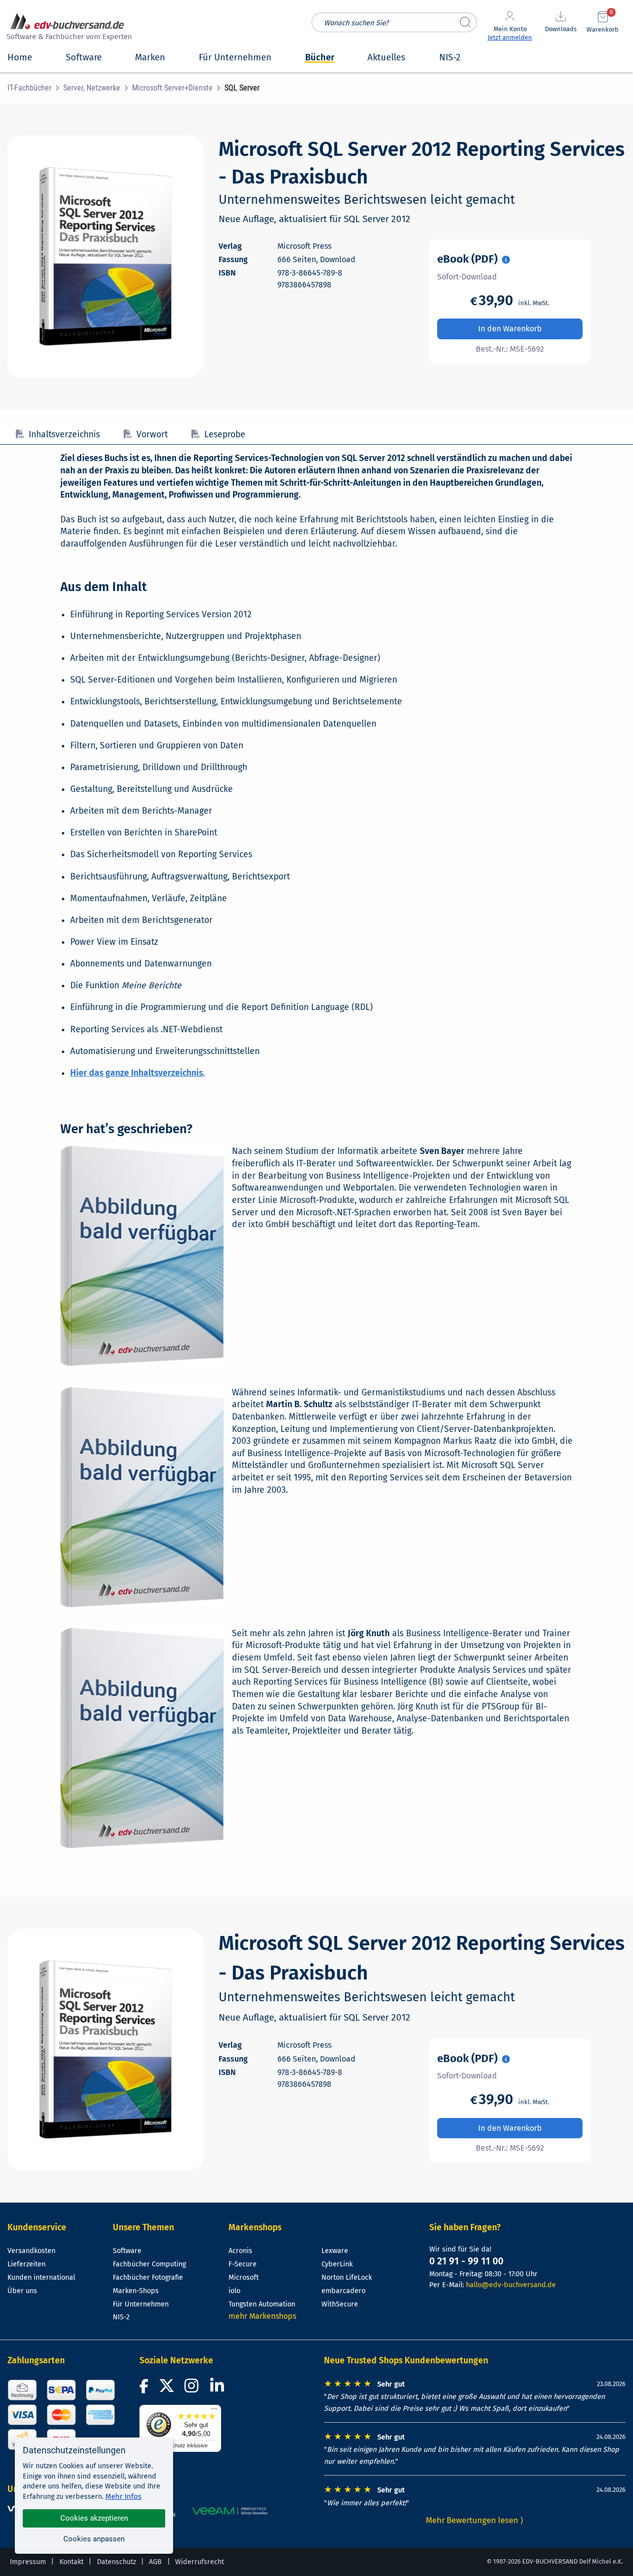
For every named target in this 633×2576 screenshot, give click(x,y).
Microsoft (244, 2277)
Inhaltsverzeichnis (64, 435)
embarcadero (343, 2291)
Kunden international (41, 2277)
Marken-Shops (136, 2291)
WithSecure (340, 2304)
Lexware (335, 2251)
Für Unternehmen (141, 2304)
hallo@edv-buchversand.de (511, 2285)
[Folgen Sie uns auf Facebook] (145, 2389)
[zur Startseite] (68, 28)
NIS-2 (121, 2317)
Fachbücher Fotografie (148, 2277)
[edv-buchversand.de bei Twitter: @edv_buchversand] (167, 2389)
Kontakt (71, 2562)
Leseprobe (225, 435)
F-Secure (243, 2264)
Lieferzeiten (26, 2264)
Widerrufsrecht (200, 2562)
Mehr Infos (123, 2496)
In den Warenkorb (510, 329)
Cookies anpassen (94, 2539)
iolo (234, 2291)
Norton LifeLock (347, 2277)
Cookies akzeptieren (94, 2518)
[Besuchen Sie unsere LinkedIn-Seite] (219, 2389)
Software (127, 2251)
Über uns (22, 2291)
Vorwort (152, 435)
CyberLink (337, 2264)
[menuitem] (35, 88)
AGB (155, 2562)
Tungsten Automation (262, 2304)
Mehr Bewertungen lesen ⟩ (475, 2520)
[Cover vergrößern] (106, 257)
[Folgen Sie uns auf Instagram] (193, 2389)
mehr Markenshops (262, 2316)
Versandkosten (31, 2251)
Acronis (240, 2251)
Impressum (28, 2562)
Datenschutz (116, 2562)
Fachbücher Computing (149, 2264)
